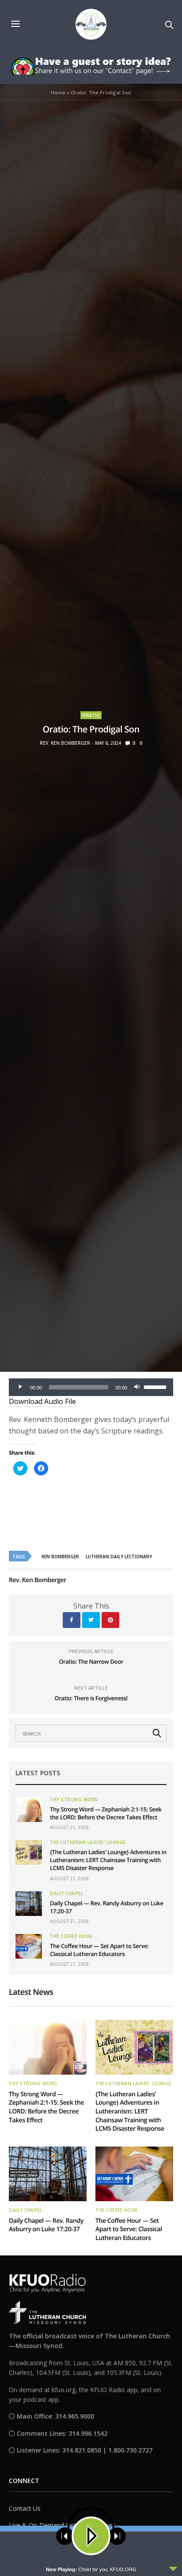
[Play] (20, 1387)
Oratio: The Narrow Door (91, 1661)
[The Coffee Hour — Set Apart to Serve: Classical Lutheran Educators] (29, 1946)
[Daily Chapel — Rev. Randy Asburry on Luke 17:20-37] (29, 1904)
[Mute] (137, 1387)
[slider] (156, 1386)
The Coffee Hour (71, 1936)
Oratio (91, 715)
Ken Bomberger (60, 1557)
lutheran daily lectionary (119, 1557)
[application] (91, 1387)
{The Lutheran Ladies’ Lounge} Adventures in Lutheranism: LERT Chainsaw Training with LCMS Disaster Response (108, 1860)
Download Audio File (42, 1401)
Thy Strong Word (74, 1799)
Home (58, 92)
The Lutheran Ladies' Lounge (88, 1842)
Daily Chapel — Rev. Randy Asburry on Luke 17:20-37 (46, 2225)
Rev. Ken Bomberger (65, 743)
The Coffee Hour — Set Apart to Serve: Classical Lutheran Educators (99, 1950)
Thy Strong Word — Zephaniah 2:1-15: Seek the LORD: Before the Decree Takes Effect (106, 1813)
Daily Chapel (66, 1893)
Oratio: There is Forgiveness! (91, 1698)
